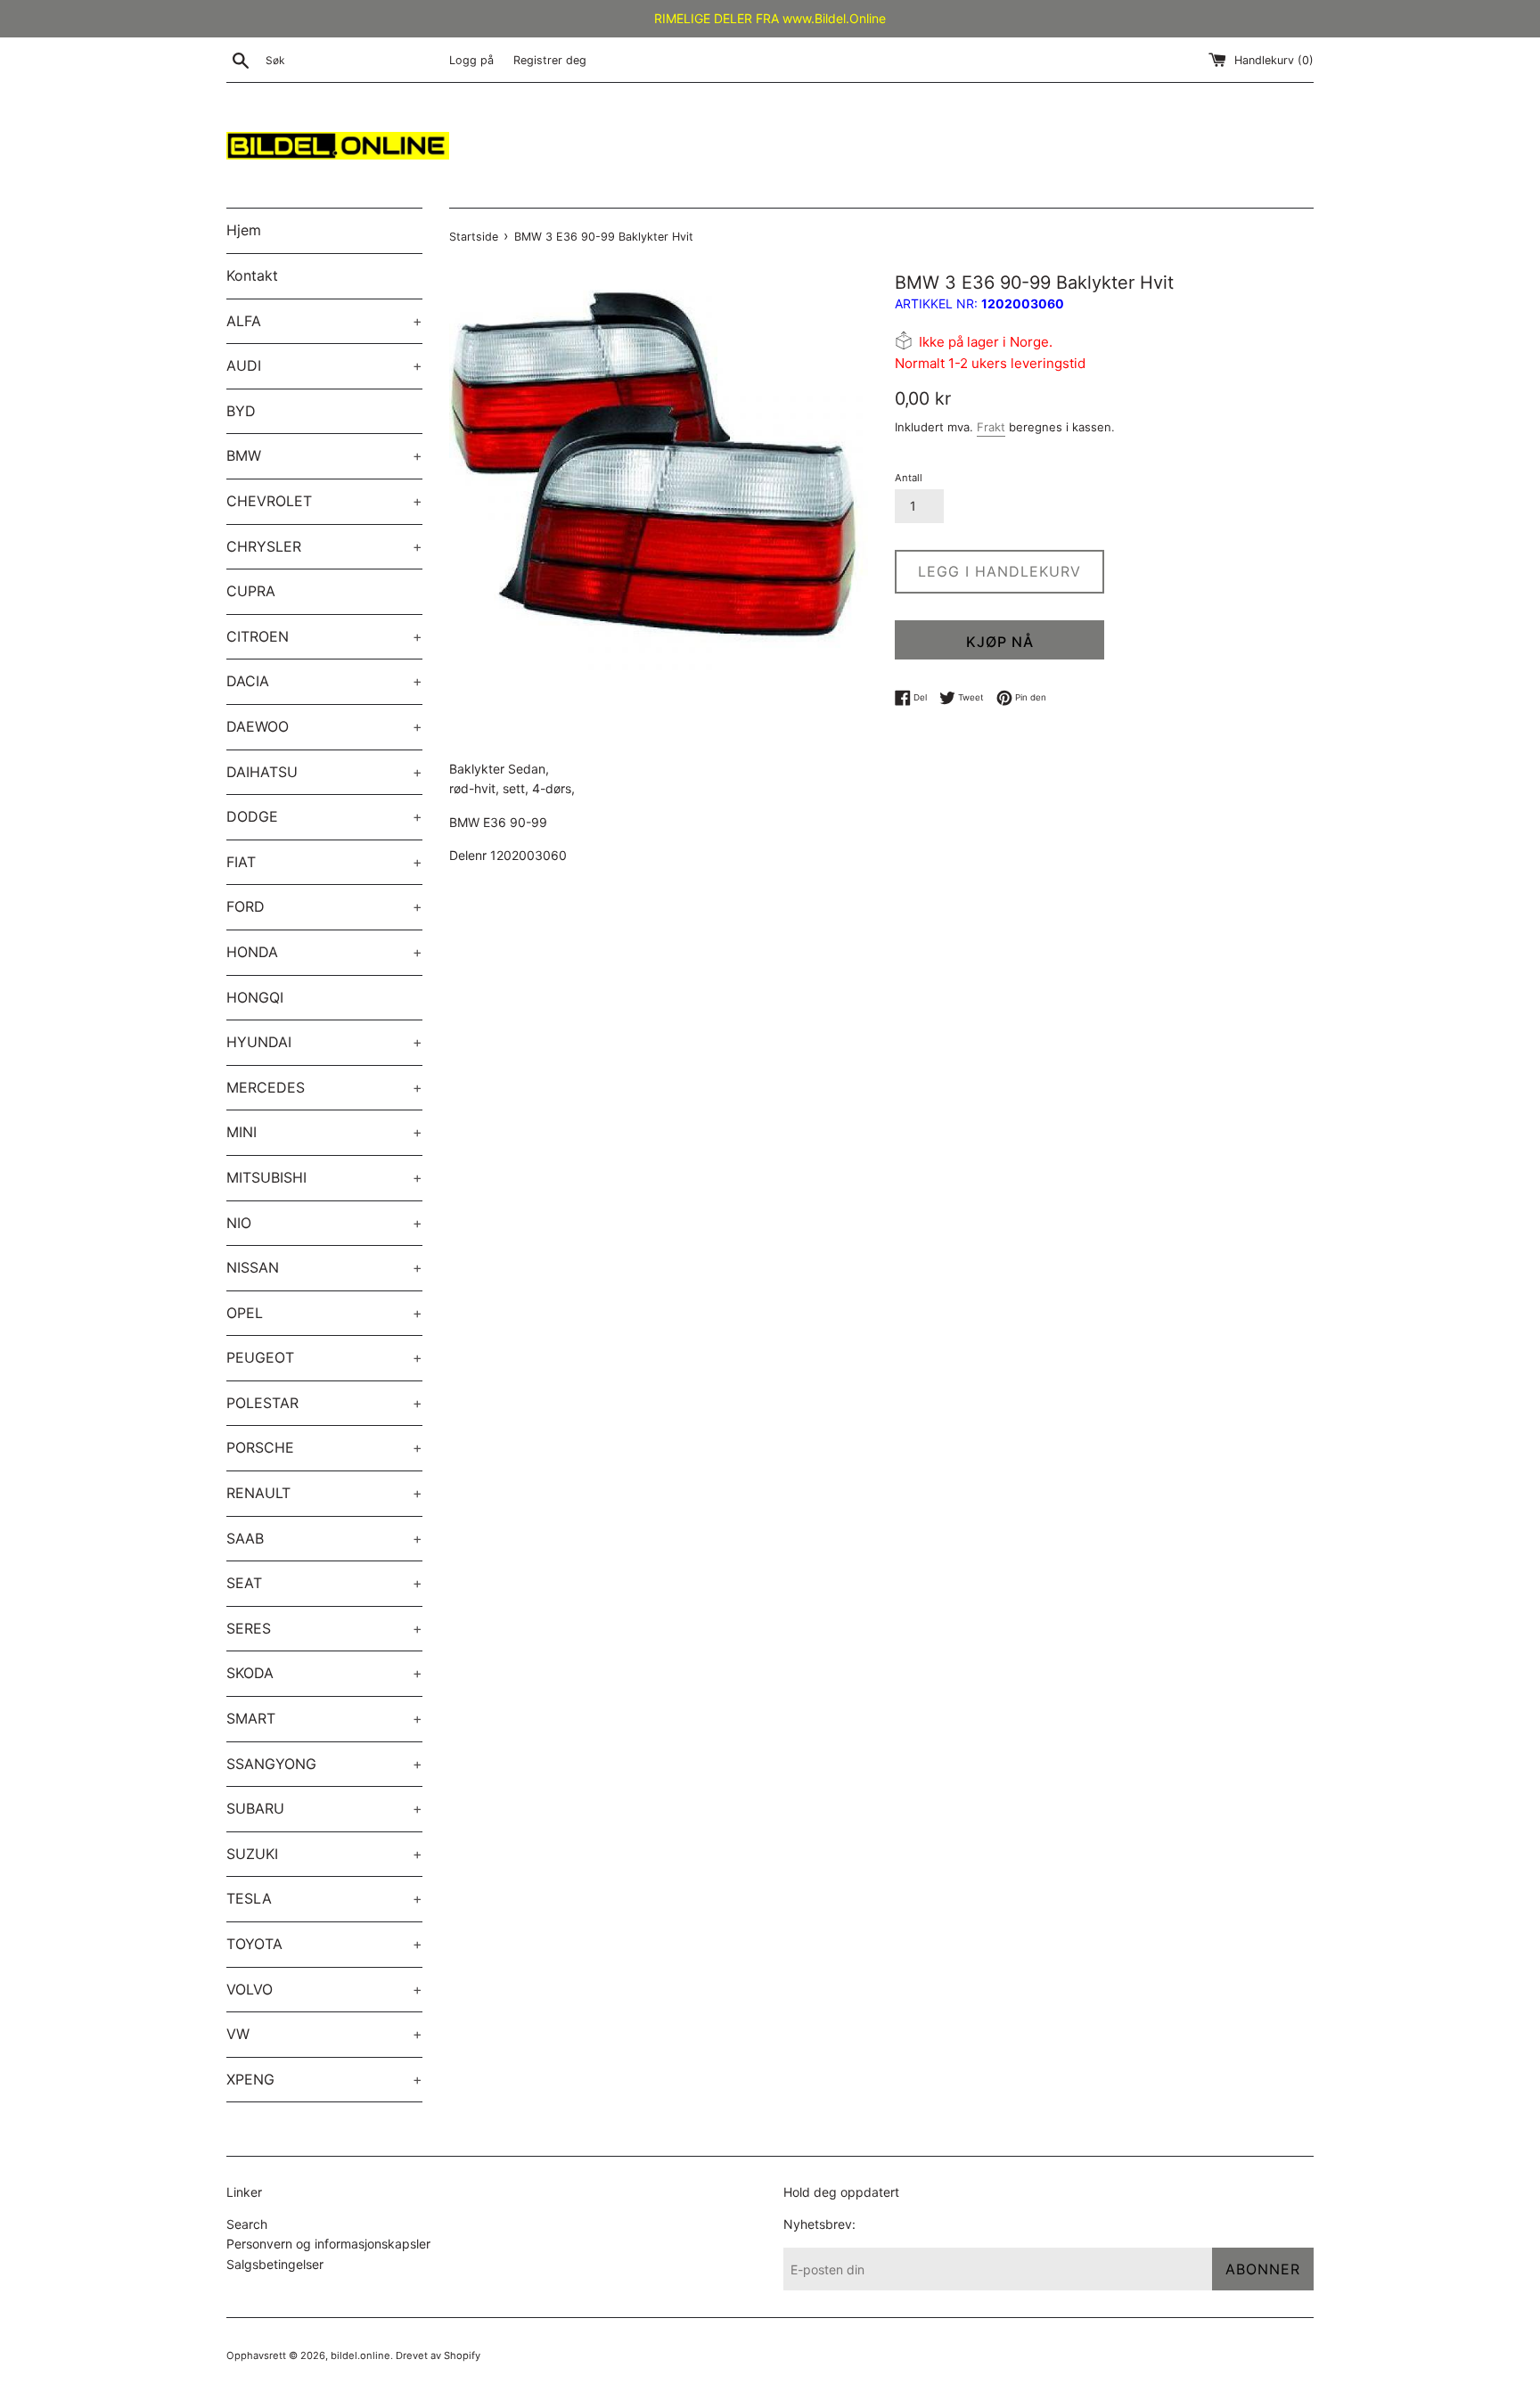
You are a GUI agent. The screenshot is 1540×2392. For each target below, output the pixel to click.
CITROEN (324, 636)
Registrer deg (550, 60)
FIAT (324, 862)
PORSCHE (324, 1447)
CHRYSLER (324, 546)
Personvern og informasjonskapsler (328, 2244)
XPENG (324, 2079)
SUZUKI (324, 1854)
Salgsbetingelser (275, 2264)
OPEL (324, 1313)
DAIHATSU (324, 772)
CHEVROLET (324, 501)
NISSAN (324, 1267)
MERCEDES (324, 1087)
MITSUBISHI (324, 1177)
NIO (324, 1223)
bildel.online (360, 2355)
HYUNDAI (324, 1042)
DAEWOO (324, 726)
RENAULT (324, 1493)
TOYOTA (324, 1944)
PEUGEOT (324, 1357)
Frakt (991, 427)
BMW (324, 455)
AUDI (324, 365)
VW (324, 2034)
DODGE (324, 816)
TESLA (324, 1898)
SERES (324, 1628)
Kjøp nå (1000, 642)
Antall (909, 478)
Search (247, 2224)
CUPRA (251, 591)
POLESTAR (324, 1403)
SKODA (324, 1673)
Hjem (244, 230)
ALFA (324, 321)
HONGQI (255, 997)
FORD (324, 906)
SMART (324, 1718)
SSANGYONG (324, 1764)
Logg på (471, 60)
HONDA (324, 952)
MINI (324, 1132)
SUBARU (324, 1808)
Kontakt (252, 275)
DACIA (324, 681)
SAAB (324, 1538)
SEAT (324, 1583)
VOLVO (324, 1989)
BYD (241, 411)
